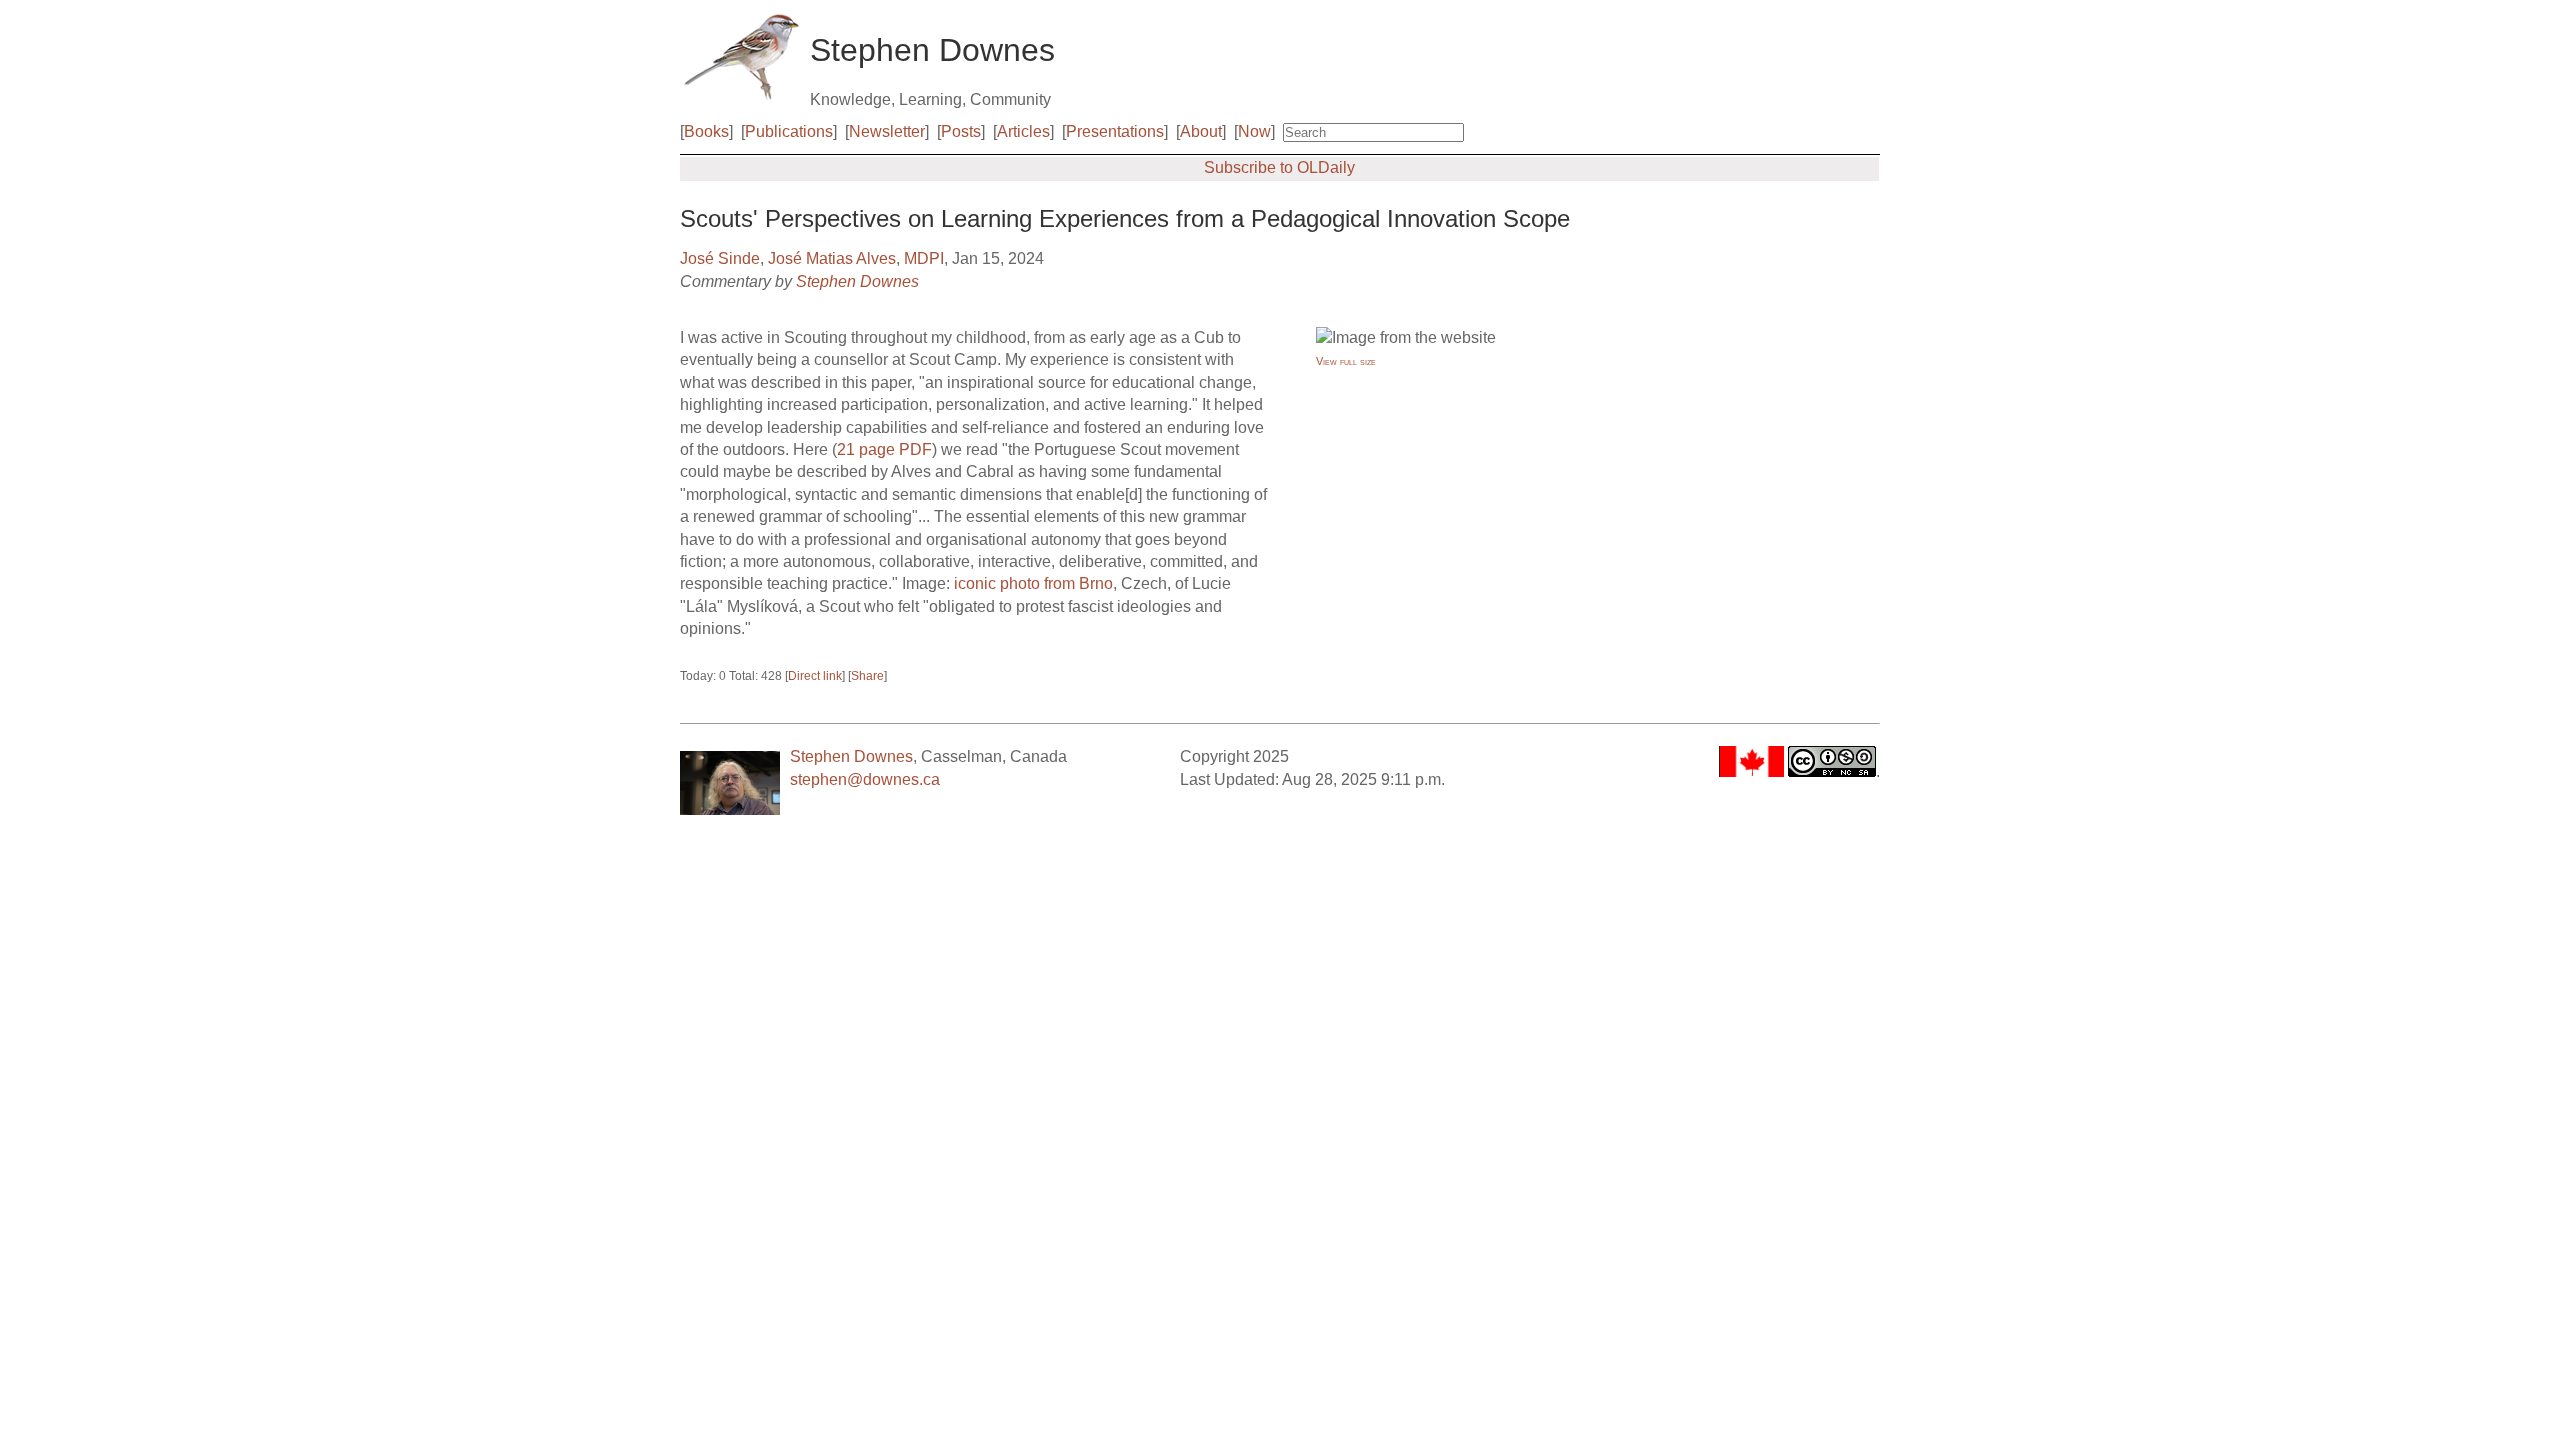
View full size (1346, 361)
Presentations (1115, 131)
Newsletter (887, 131)
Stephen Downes (857, 281)
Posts (961, 131)
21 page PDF (884, 449)
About (1201, 131)
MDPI (924, 258)
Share (867, 676)
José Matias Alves (832, 258)
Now (1254, 131)
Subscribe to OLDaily (1279, 167)
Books (706, 131)
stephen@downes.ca (865, 779)
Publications (789, 131)
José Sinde (720, 258)
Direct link (815, 676)
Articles (1023, 131)
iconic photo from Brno (1033, 583)
